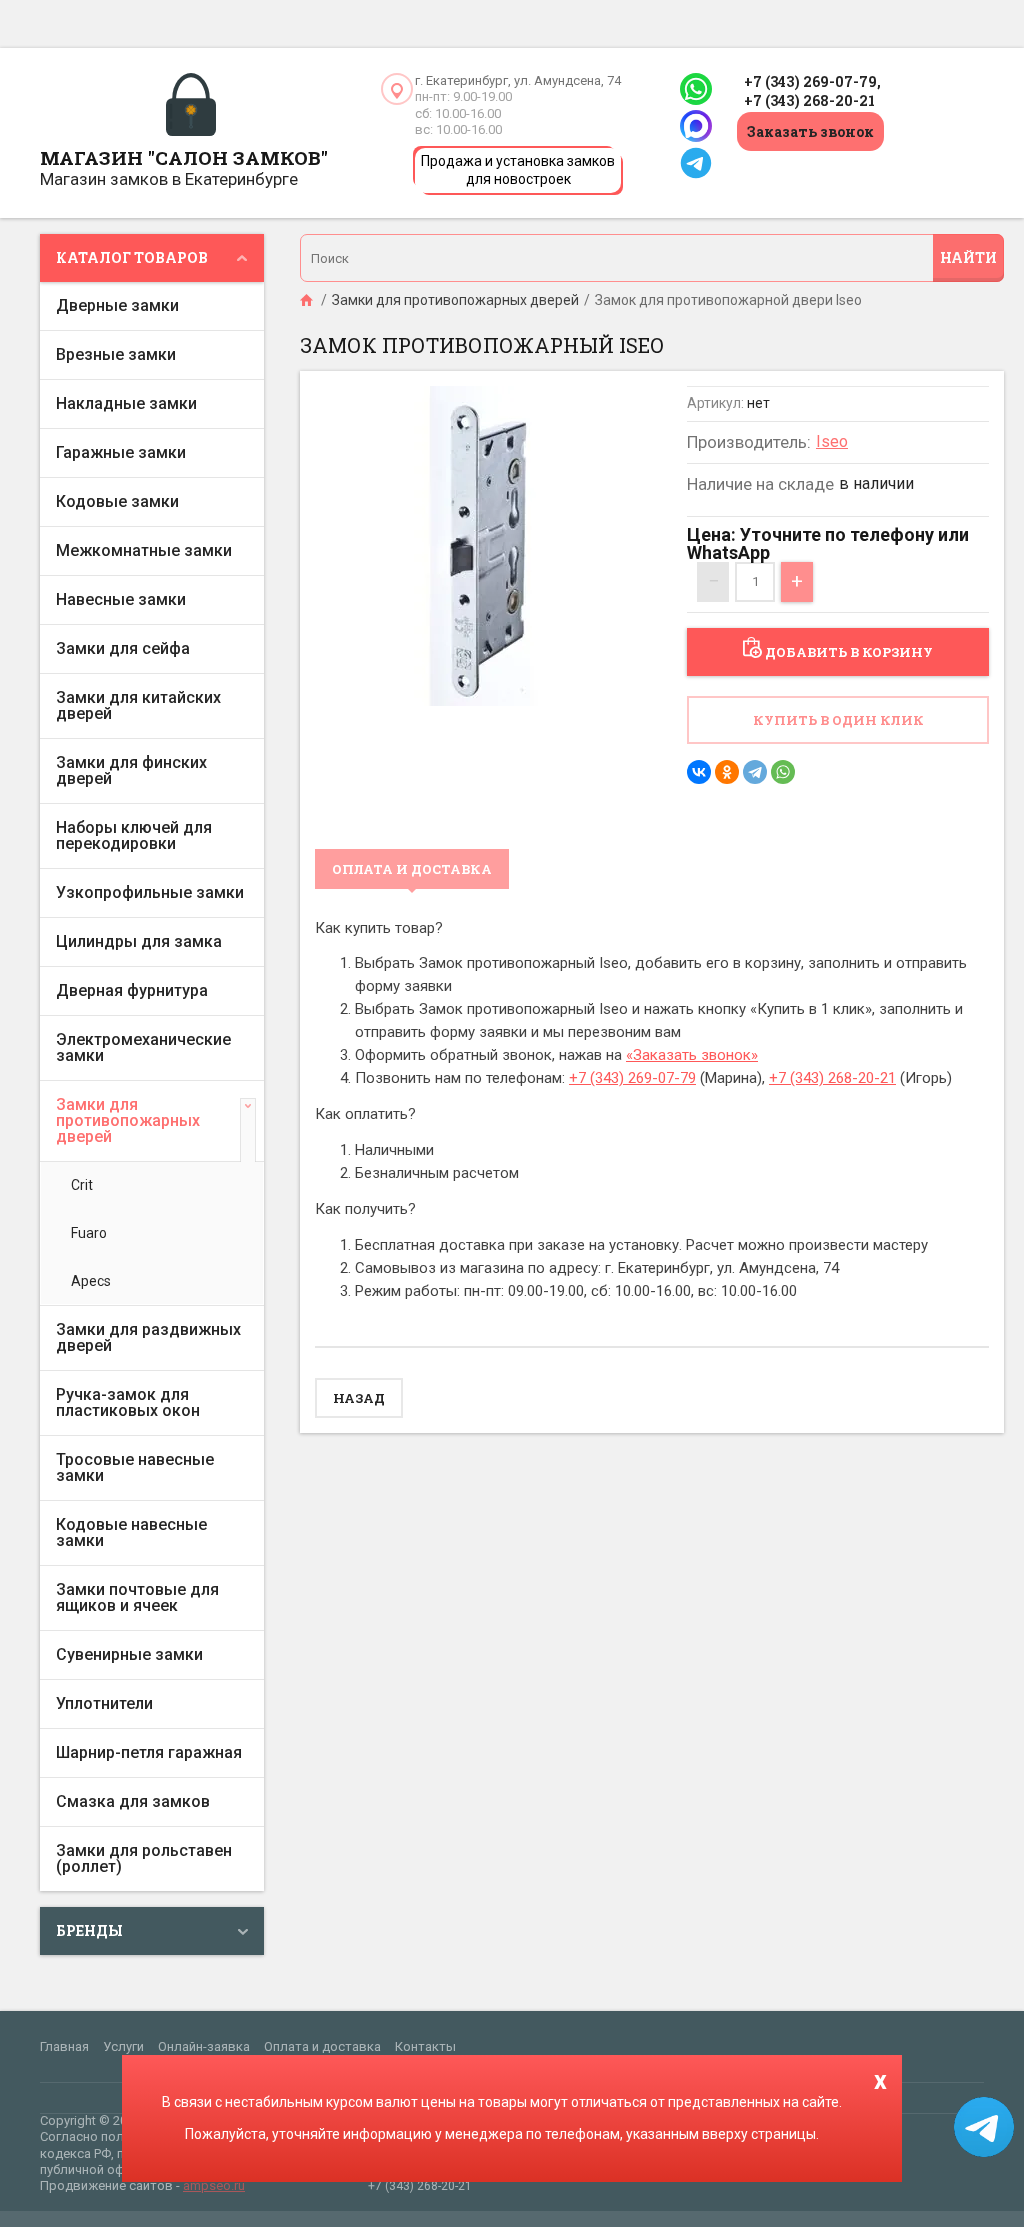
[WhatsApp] (783, 772)
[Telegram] (755, 772)
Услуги (123, 2046)
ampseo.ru (214, 2185)
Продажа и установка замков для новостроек (518, 170)
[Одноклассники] (727, 772)
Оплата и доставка (322, 2046)
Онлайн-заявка (204, 2046)
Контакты (425, 2046)
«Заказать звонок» (692, 1055)
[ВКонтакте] (699, 772)
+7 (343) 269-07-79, (812, 81)
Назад (359, 1398)
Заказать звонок (810, 131)
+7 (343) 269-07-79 (632, 1078)
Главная (64, 2046)
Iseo (832, 441)
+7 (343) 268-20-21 (809, 100)
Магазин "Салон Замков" (184, 157)
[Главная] (308, 300)
